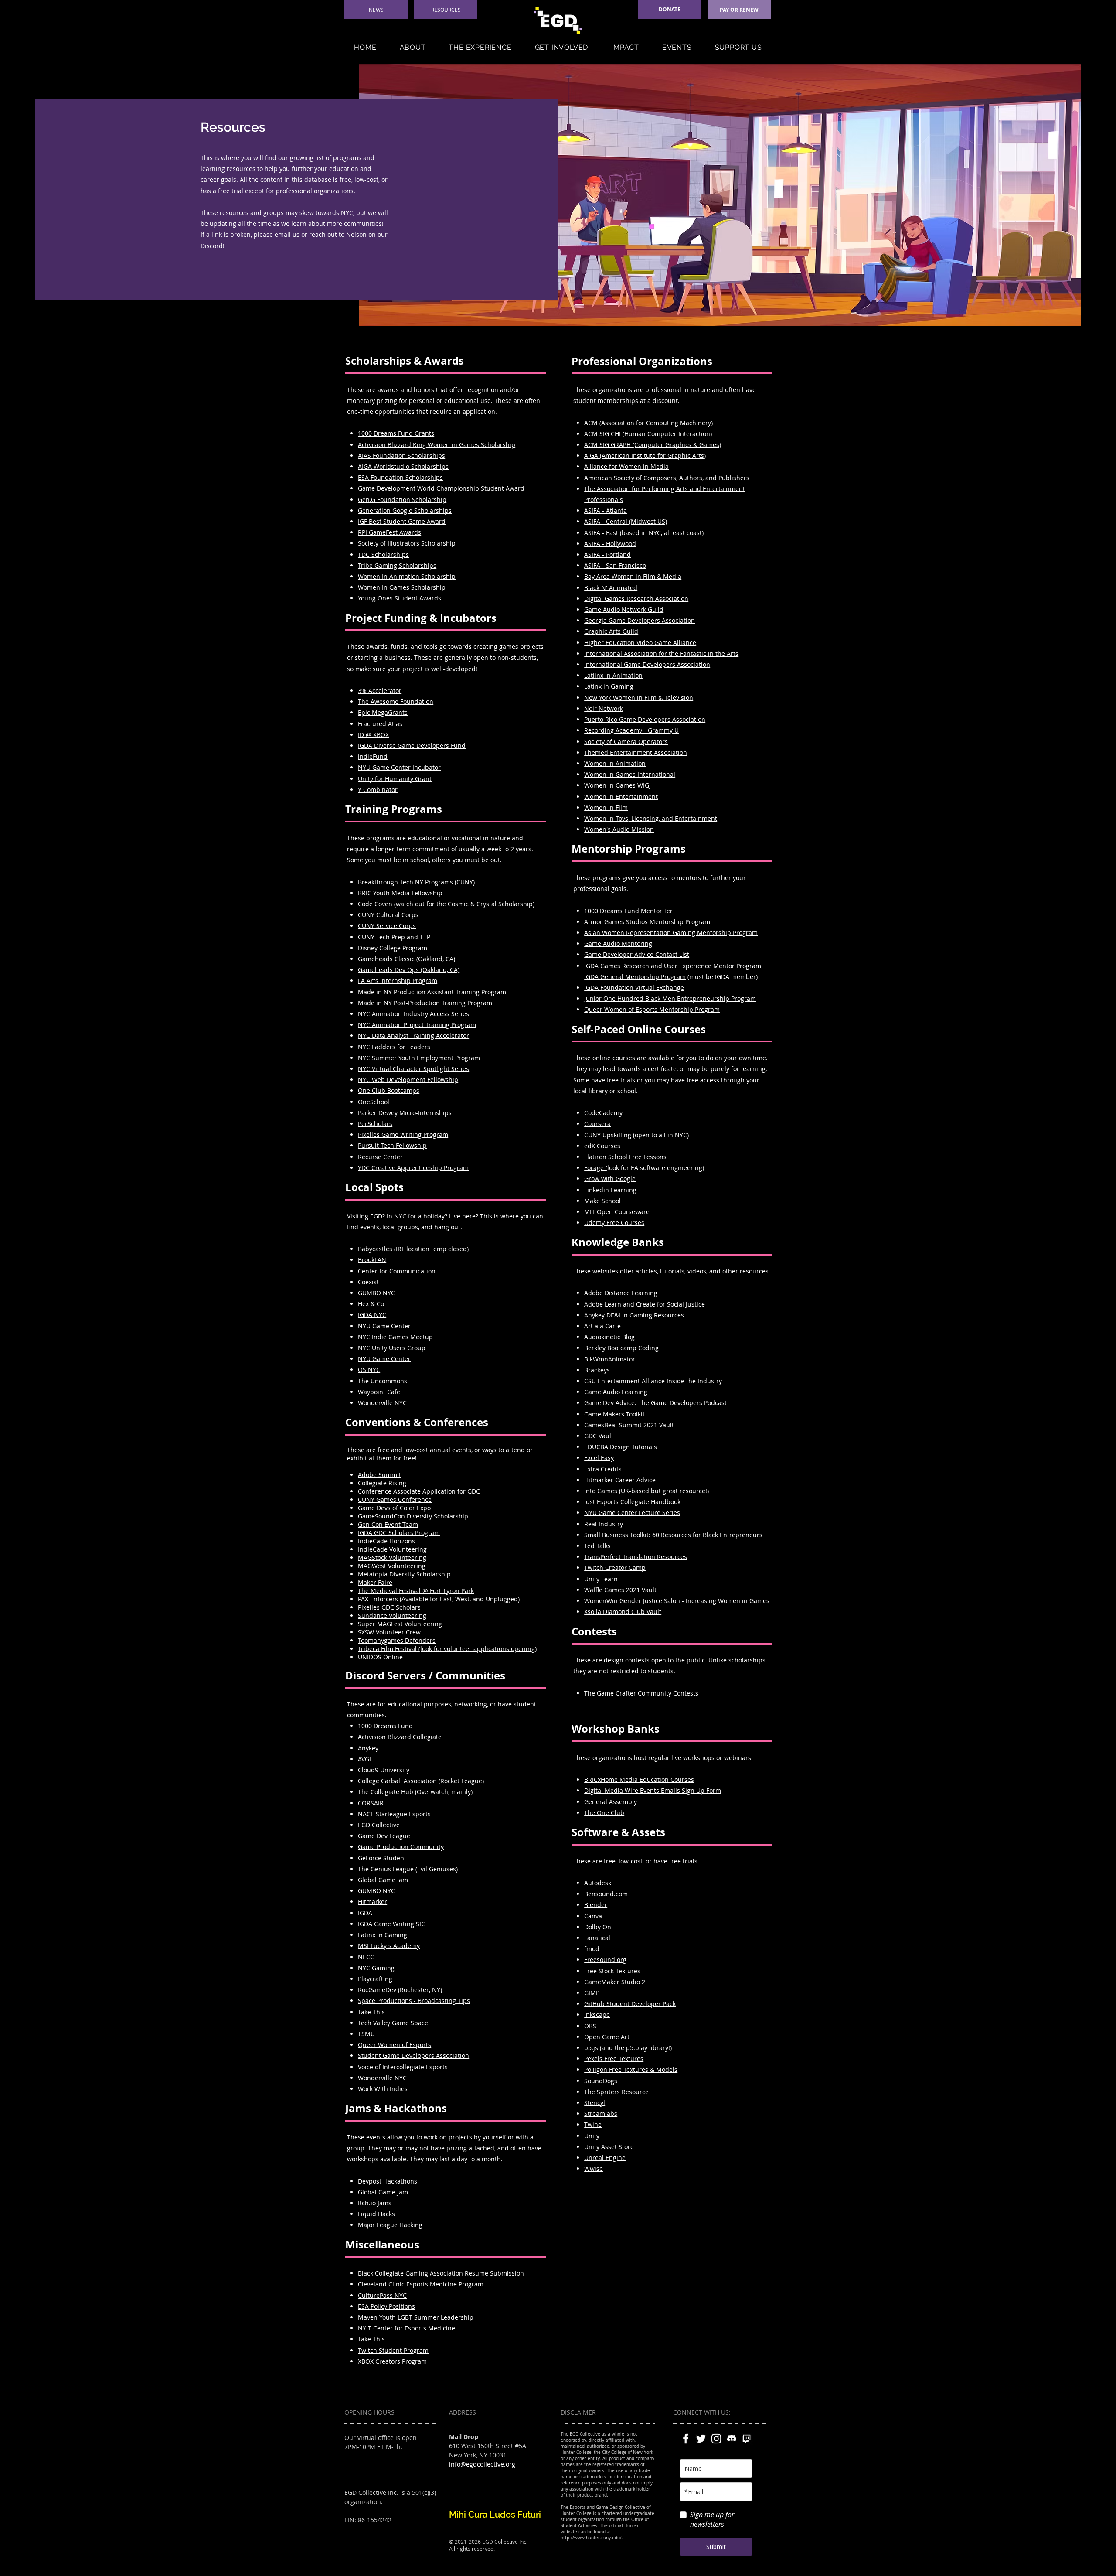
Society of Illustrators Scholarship (407, 543)
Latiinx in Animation (613, 675)
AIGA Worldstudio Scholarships (403, 466)
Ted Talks (597, 1546)
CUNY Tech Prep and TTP (394, 937)
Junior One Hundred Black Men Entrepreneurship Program (670, 998)
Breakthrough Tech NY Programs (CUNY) (416, 882)
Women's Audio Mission (619, 829)
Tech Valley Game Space (393, 2023)
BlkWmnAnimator (610, 1359)
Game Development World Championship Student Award (441, 488)
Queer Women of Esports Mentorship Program (652, 1009)
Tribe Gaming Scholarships (397, 565)
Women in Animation (615, 763)
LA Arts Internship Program (398, 981)
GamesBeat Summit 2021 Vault (629, 1425)
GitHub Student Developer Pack (630, 2004)
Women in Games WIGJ (618, 785)
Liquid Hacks (376, 2214)
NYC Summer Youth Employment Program (419, 1058)
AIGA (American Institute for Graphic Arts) (645, 455)
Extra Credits (603, 1469)
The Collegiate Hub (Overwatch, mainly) (415, 1792)
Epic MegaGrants (383, 712)
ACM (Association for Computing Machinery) (648, 423)
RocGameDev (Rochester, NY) (400, 1990)
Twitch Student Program (393, 2350)
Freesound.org (605, 1960)
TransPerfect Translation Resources (636, 1557)
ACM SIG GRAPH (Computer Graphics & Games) (653, 445)
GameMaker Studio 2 (615, 1982)
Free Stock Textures (612, 1971)
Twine (593, 2124)
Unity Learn (601, 1579)
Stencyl (595, 2103)
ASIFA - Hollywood (610, 544)
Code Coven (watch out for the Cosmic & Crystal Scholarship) (446, 904)
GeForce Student (382, 1858)
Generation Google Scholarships (405, 510)
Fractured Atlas (380, 724)
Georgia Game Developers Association (640, 620)
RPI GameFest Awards (390, 532)
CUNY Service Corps (387, 926)
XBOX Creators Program (392, 2361)
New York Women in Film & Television (639, 698)
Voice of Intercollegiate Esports (403, 2067)
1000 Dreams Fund (385, 1726)
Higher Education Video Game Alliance (640, 643)
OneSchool (374, 1102)
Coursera (597, 1124)
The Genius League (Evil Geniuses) (408, 1869)
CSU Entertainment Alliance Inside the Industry (653, 1381)
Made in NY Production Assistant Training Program (432, 992)
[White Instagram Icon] (716, 2439)
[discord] (732, 2439)
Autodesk (598, 1883)
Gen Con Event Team (388, 1524)
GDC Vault (599, 1436)
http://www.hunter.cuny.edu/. (592, 2538)
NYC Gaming (376, 1968)
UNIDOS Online (380, 1657)
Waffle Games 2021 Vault (620, 1590)
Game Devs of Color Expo (394, 1508)
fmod (592, 1949)
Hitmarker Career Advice (620, 1480)
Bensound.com (606, 1894)
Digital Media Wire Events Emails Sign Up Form (653, 1790)
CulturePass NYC (382, 2295)
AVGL (365, 1759)
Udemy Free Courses (614, 1223)
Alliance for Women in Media (626, 466)
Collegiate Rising (382, 1483)
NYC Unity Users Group (392, 1348)
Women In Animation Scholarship (407, 576)
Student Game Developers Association (413, 2056)
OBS (590, 2026)
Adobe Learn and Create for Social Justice (645, 1304)
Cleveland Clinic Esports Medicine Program (421, 2284)
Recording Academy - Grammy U (631, 730)
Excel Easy (599, 1458)
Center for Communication (397, 1271)
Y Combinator (378, 790)
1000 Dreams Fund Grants (396, 433)
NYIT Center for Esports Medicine (407, 2328)
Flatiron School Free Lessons (625, 1157)
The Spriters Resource (616, 2092)
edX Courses (602, 1146)
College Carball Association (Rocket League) (421, 1781)
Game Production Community (401, 1847)
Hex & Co (371, 1304)
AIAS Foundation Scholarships (401, 455)
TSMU (366, 2034)
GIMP (592, 1993)
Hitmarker (373, 1902)
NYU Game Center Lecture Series (632, 1513)
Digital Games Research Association (636, 599)
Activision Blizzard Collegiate (400, 1737)
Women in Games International (630, 774)
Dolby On (598, 1927)
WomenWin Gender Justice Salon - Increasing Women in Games (677, 1601)
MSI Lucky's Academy (389, 1946)
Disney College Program (393, 948)
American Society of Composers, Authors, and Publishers (667, 478)
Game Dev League (384, 1836)
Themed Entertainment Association (636, 752)
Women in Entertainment (621, 797)
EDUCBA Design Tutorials (621, 1447)
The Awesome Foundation (396, 701)
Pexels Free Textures (614, 2059)
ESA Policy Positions (386, 2306)
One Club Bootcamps (389, 1090)
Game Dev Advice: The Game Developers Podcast (655, 1403)
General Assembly (611, 1802)
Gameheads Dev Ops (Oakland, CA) (409, 970)
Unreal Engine (605, 2158)
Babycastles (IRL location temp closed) (413, 1249)
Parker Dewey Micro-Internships (405, 1113)
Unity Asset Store (609, 2147)
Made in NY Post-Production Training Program (425, 1003)
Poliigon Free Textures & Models (631, 2069)
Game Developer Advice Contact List (637, 954)
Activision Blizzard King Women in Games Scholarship (437, 445)
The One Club (604, 1813)
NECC (366, 1957)
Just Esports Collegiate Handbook (632, 1502)
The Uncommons (383, 1381)
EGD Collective (379, 1825)
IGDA (365, 1913)
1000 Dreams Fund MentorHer (628, 911)
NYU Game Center (384, 1359)
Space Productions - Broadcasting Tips (414, 2001)
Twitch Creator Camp (615, 1568)
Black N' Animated (611, 588)
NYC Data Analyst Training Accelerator (413, 1036)
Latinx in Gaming (383, 1935)
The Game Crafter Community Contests (641, 1693)
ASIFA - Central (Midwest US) (626, 521)
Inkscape (597, 2015)
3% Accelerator (380, 691)
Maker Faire (375, 1582)
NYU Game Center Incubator (399, 767)
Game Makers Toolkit (614, 1414)
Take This (371, 2012)
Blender (596, 1905)
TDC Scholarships (383, 554)
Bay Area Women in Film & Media (633, 576)
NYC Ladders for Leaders (394, 1047)
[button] (413, 47)
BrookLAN (372, 1260)
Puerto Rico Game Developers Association (645, 719)
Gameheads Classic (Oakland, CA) (407, 959)
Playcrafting (375, 1979)
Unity (592, 2136)
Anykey (368, 1748)
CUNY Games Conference (395, 1500)
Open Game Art (607, 2037)
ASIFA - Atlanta (606, 510)
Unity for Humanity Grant (395, 779)
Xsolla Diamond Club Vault (623, 1612)
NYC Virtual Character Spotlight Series (413, 1069)
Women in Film (606, 807)
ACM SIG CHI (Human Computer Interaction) (648, 434)
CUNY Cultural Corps (388, 915)
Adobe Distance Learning (621, 1293)
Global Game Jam (383, 1880)
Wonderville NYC (382, 2078)
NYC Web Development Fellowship (408, 1080)
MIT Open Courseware (617, 1212)
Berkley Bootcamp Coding (621, 1348)
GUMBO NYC (376, 1293)
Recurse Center (380, 1157)
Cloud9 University (384, 1770)
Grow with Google (610, 1179)
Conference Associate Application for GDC (419, 1491)
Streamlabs (601, 2114)
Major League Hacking (390, 2225)
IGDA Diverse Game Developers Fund (412, 746)
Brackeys (597, 1370)
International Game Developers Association (647, 664)
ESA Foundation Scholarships (400, 477)
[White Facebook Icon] (686, 2439)
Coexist (368, 1282)
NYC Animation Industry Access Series (413, 1014)
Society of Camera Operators (626, 742)
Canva (593, 1916)
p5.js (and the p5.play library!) (628, 2048)
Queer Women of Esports (395, 2045)
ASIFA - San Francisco (615, 565)
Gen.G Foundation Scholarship (402, 500)
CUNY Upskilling (608, 1135)
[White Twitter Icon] (701, 2439)
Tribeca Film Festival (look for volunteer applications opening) (447, 1649)
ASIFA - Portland (607, 554)
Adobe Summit (379, 1475)
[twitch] (747, 2439)
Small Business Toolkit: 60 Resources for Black (652, 1535)
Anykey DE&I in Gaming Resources (634, 1315)
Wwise (594, 2168)
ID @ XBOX (373, 735)
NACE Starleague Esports (394, 1814)
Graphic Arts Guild (611, 631)
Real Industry (604, 1524)
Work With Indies (383, 2089)
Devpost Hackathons (388, 2181)
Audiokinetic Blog (609, 1337)
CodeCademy (603, 1113)
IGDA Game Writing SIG (392, 1924)
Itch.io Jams (375, 2203)
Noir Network (604, 708)
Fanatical (597, 1938)
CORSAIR (371, 1803)
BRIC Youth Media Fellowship (400, 893)
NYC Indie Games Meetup (395, 1337)
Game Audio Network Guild (624, 609)
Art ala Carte (602, 1326)
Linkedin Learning (610, 1190)
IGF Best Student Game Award (402, 521)
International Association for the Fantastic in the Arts (661, 653)
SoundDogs (601, 2081)
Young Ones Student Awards (400, 598)
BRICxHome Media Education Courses (639, 1779)
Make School (602, 1201)
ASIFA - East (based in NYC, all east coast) (644, 533)
